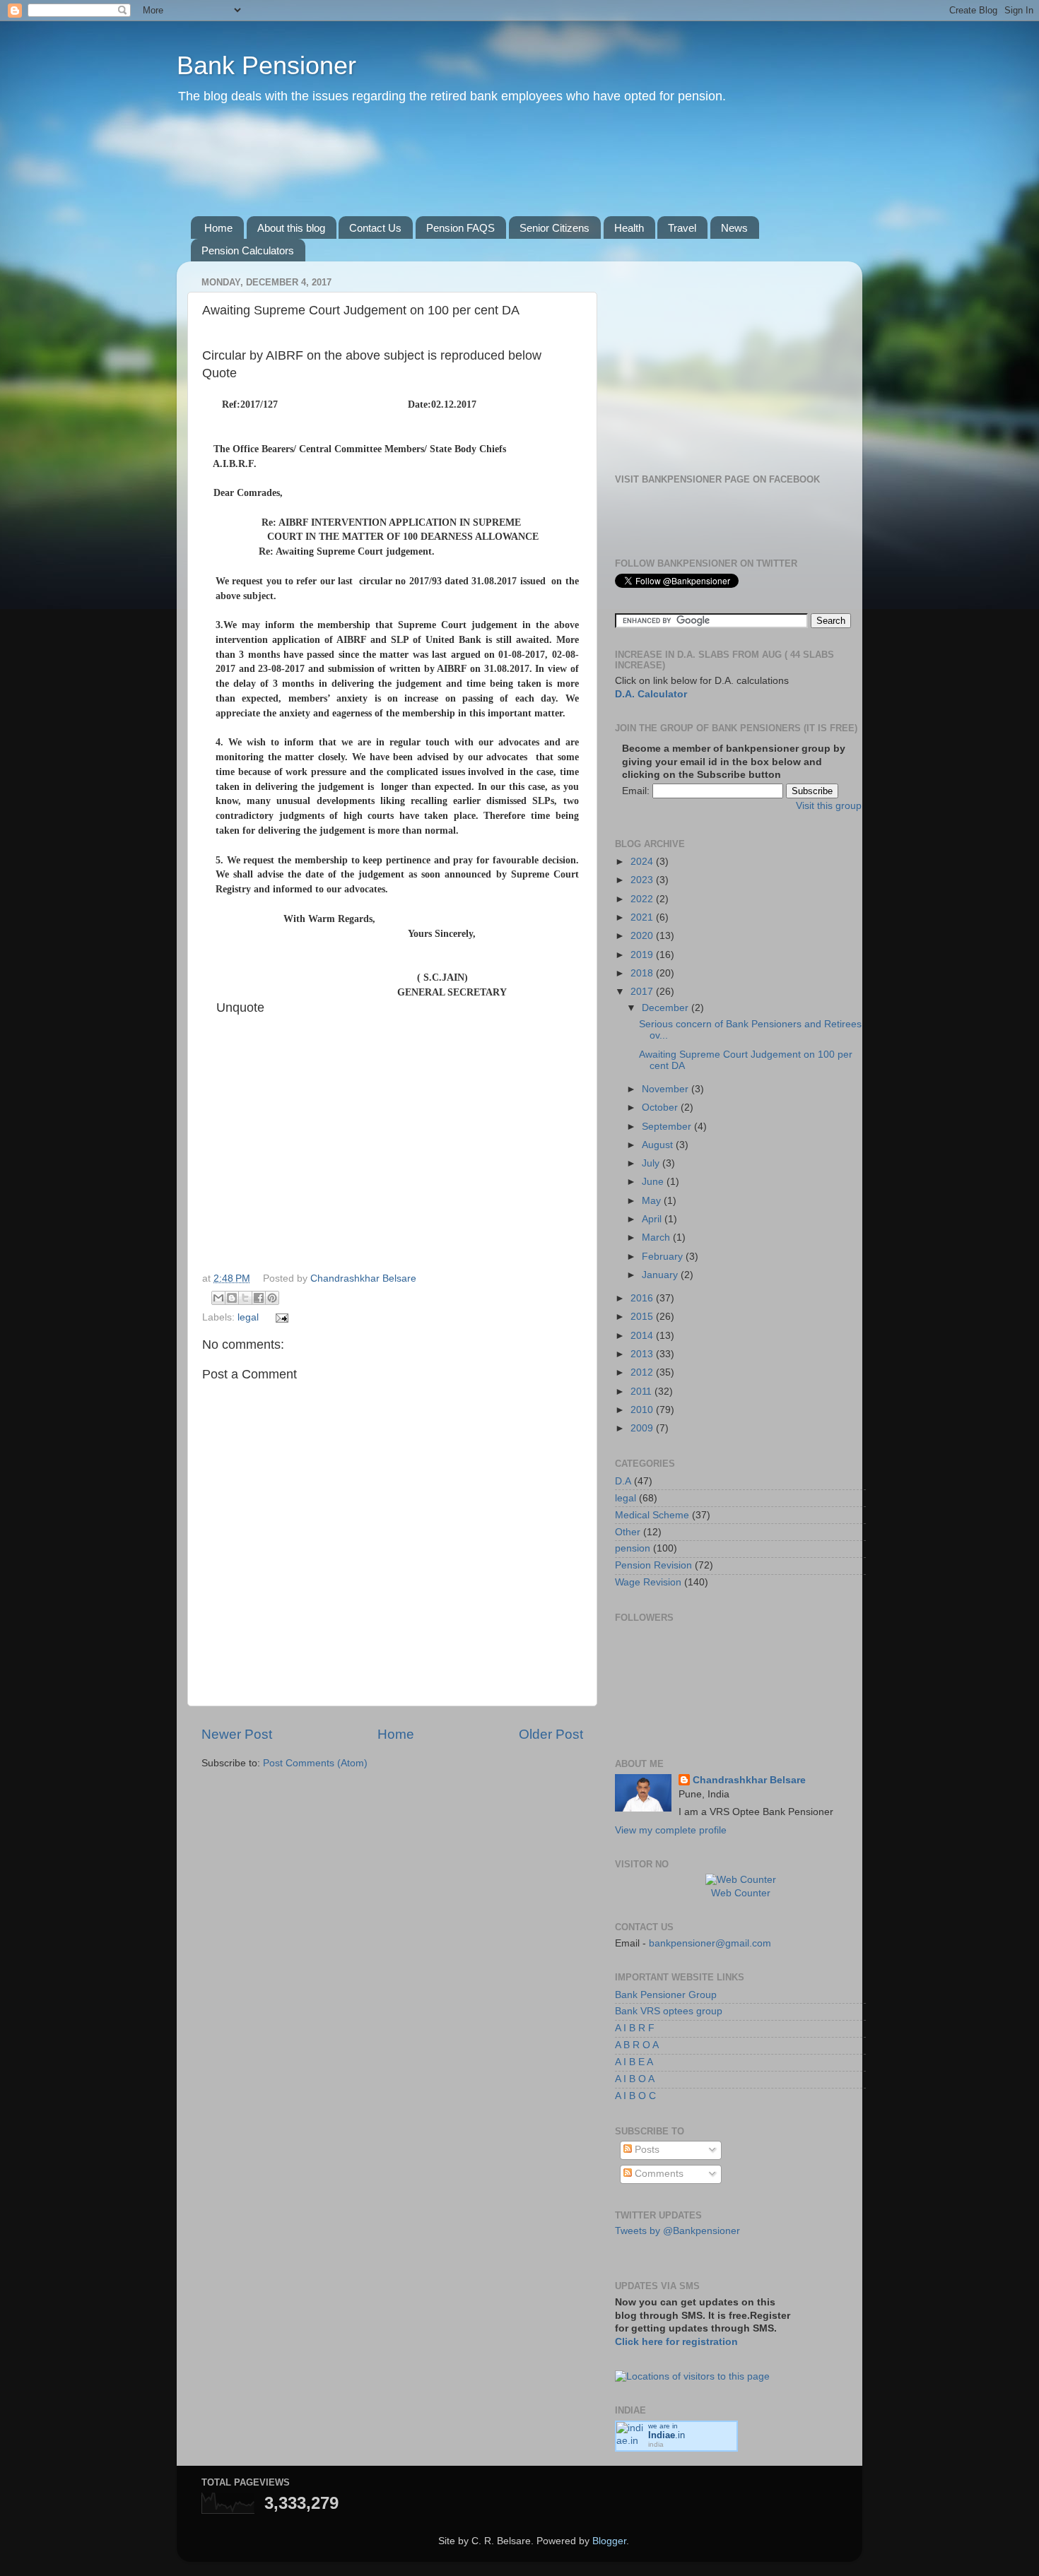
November (667, 1089)
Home (218, 228)
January (661, 1275)
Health (629, 228)
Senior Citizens (554, 228)
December (667, 1008)
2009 (643, 1428)
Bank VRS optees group (669, 2011)
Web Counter (741, 1893)
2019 (643, 955)
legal (248, 1317)
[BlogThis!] (232, 1298)
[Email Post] (280, 1317)
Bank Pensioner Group (666, 1995)
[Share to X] (245, 1298)
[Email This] (218, 1298)
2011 (642, 1392)
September (668, 1127)
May (653, 1201)
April (653, 1219)
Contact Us (375, 228)
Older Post (551, 1734)
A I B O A (635, 2079)
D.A (623, 1481)
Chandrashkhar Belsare (363, 1278)
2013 (643, 1354)
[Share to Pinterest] (272, 1298)
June (654, 1182)
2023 (643, 880)
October (661, 1107)
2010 (643, 1410)
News (734, 228)
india (656, 2444)
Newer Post (237, 1734)
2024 (643, 862)
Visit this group (829, 806)
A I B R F (635, 2028)
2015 (643, 1317)
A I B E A (634, 2062)
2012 (643, 1372)
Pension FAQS (460, 228)
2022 (643, 899)
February (664, 1257)
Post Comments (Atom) (315, 1763)
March (657, 1237)
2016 (643, 1298)
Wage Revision (648, 1582)
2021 (643, 917)
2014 (643, 1336)
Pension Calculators (248, 250)
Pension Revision (653, 1565)
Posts (646, 2150)
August (659, 1145)
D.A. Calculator (651, 694)
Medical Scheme (652, 1515)
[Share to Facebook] (259, 1298)
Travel (682, 228)
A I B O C (635, 2096)
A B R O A (637, 2045)
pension (633, 1548)
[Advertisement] (455, 176)
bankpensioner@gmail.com (709, 1943)
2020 (643, 936)
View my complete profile (671, 1830)
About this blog (291, 228)
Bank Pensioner (266, 65)
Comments (658, 2174)
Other (628, 1532)
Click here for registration (676, 2342)
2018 (643, 973)
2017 (643, 992)
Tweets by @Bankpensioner (677, 2231)
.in (667, 2435)
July (652, 1163)
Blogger (609, 2541)
